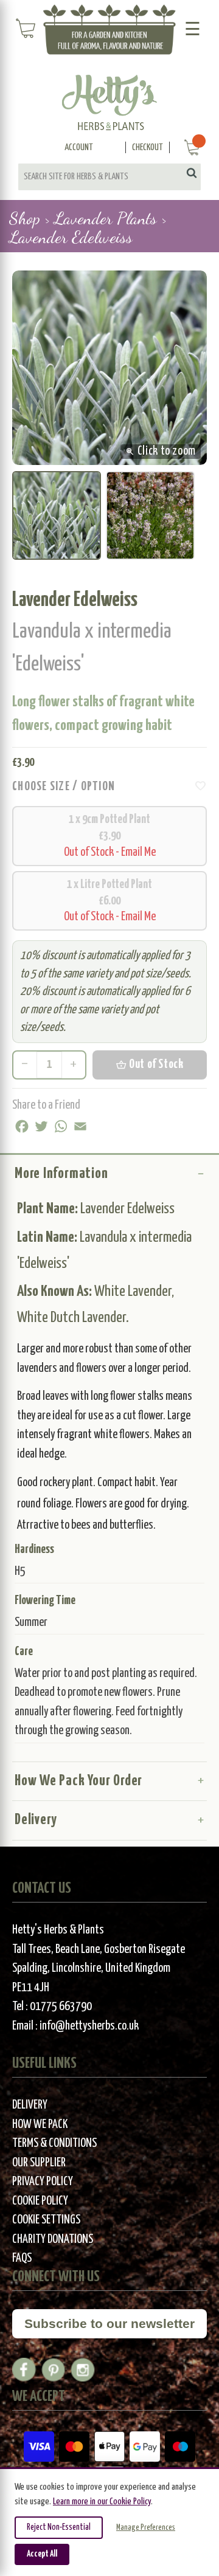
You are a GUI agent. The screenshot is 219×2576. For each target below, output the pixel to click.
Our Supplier (39, 2163)
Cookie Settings (46, 2220)
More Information (61, 1174)
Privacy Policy (43, 2182)
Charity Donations (53, 2240)
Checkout (148, 147)
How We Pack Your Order (78, 1781)
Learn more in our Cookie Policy (102, 2502)
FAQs (22, 2258)
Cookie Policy (40, 2201)
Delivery (36, 1820)
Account (79, 147)
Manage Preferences (146, 2528)
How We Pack (40, 2125)
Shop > (30, 218)
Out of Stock (149, 1065)
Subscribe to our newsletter (109, 2323)
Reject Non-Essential (59, 2527)
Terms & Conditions (54, 2144)
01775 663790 (61, 2007)
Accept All (42, 2554)
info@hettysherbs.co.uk (89, 2026)
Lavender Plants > (110, 218)
